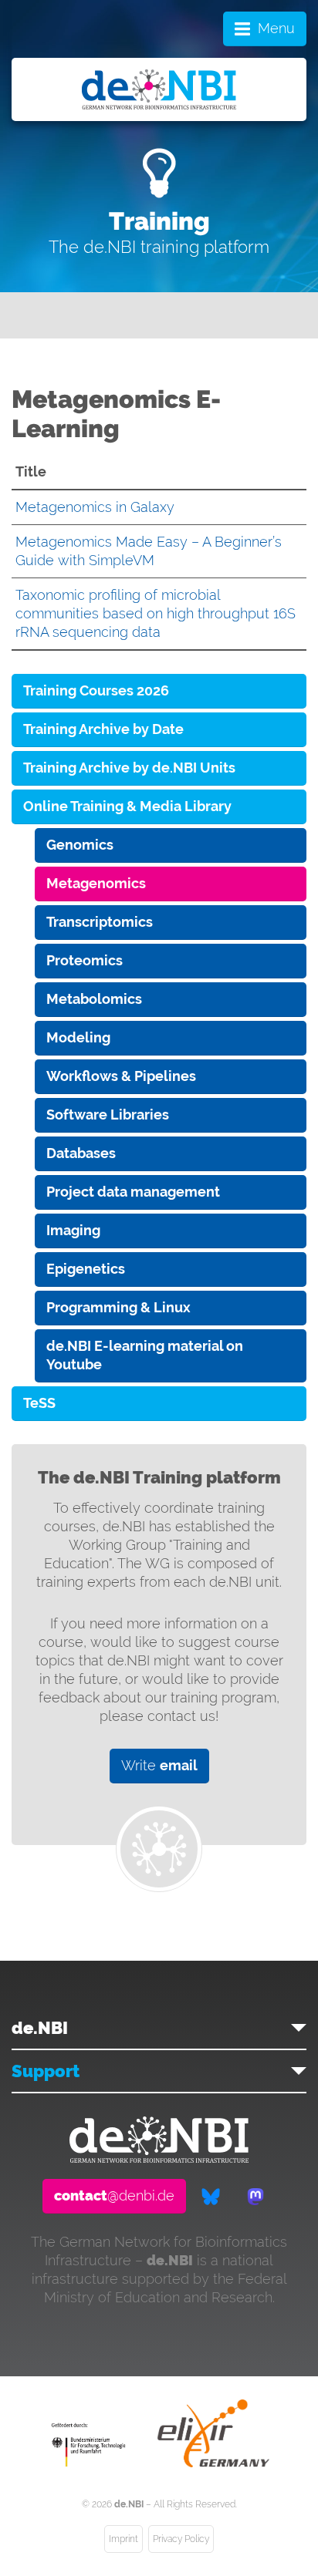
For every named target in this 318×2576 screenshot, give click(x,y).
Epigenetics (86, 1269)
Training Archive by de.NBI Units (129, 768)
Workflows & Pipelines (121, 1076)
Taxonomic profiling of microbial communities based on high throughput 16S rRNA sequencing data (156, 613)
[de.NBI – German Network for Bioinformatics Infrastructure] (159, 2158)
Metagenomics (96, 883)
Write (159, 1765)
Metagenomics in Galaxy (95, 507)
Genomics (80, 845)
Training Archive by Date (103, 729)
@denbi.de (114, 2195)
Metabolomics (94, 999)
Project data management (133, 1192)
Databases (81, 1153)
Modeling (78, 1037)
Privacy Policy (181, 2539)
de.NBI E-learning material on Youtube (145, 1355)
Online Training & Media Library (127, 806)
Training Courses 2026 (96, 690)
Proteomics (85, 960)
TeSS (39, 1403)
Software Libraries (108, 1115)
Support (46, 2071)
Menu (276, 28)
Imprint (123, 2539)
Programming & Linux (118, 1307)
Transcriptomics (100, 922)
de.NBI (40, 2028)
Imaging (73, 1230)
